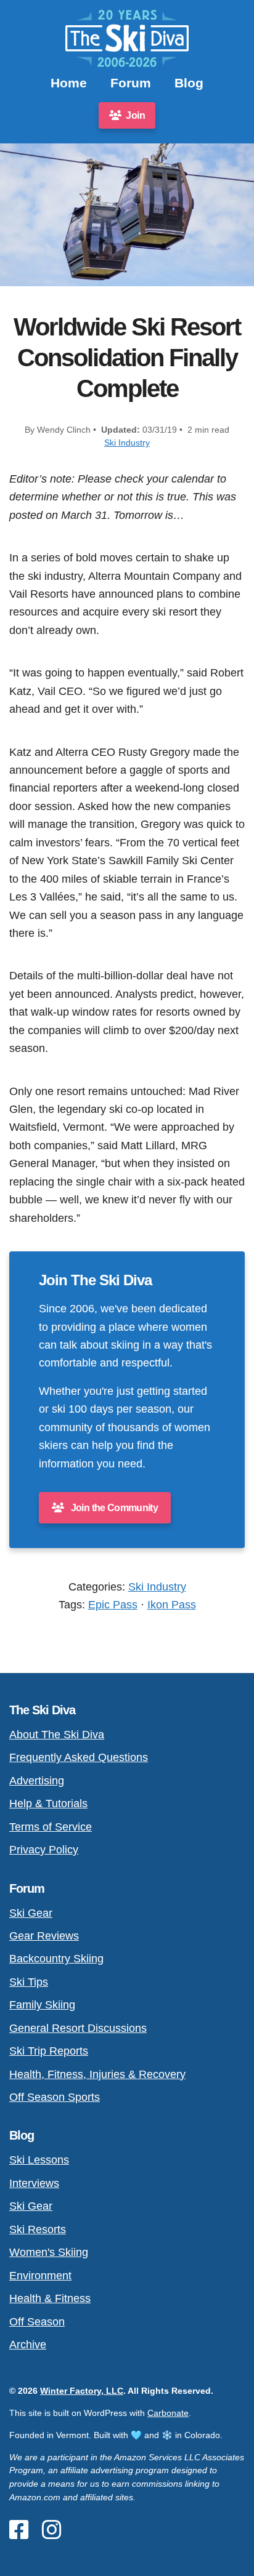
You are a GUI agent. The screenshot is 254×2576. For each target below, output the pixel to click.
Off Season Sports (55, 2097)
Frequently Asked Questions (79, 1757)
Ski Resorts (38, 2229)
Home (69, 83)
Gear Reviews (44, 1936)
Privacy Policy (44, 1849)
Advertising (37, 1780)
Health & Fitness (50, 2298)
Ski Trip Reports (49, 2051)
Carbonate (168, 2413)
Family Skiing (42, 2004)
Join (135, 115)
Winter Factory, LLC (82, 2391)
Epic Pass (113, 1604)
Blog (189, 83)
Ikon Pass (172, 1604)
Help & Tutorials (48, 1803)
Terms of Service (51, 1827)
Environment (40, 2275)
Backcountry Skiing (56, 1958)
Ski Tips (29, 1982)
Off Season (37, 2321)
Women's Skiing (49, 2252)
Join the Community (113, 1508)
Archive (28, 2344)
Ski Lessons (39, 2160)
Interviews (34, 2183)
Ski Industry (127, 443)
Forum (131, 83)
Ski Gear (31, 1913)
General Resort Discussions (78, 2028)
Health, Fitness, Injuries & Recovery (97, 2074)
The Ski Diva (42, 1710)
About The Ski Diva (57, 1734)
